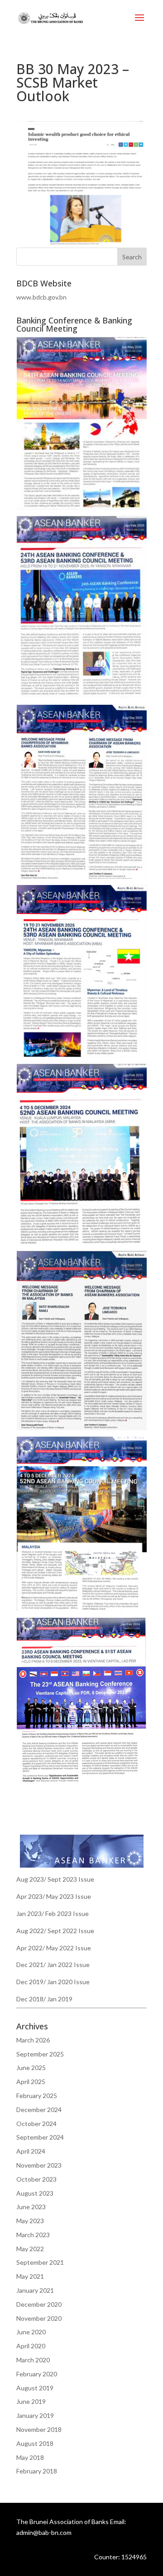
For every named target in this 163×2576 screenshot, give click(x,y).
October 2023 (36, 2179)
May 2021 (30, 2276)
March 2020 (33, 2360)
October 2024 (36, 2124)
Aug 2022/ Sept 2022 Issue (55, 1931)
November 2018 (39, 2429)
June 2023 (31, 2207)
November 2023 (39, 2165)
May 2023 (30, 2221)
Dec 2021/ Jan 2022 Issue (53, 1965)
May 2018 (30, 2457)
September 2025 (40, 2054)
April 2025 (31, 2082)
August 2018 (35, 2443)
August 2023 (35, 2193)
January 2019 (35, 2415)
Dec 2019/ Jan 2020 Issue (53, 1982)
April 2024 (31, 2151)
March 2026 (33, 2040)
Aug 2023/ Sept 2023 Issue (55, 1879)
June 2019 (31, 2401)
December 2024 (39, 2110)
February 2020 (37, 2374)
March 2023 (33, 2235)
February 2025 (37, 2096)
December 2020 (39, 2304)
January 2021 (35, 2290)
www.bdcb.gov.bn (41, 297)
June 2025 (31, 2068)
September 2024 (40, 2137)
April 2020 (31, 2346)
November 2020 (39, 2318)
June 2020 (31, 2332)
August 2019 (35, 2388)
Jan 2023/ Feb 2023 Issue (53, 1913)
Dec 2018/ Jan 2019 (44, 1999)
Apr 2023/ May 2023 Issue (54, 1896)
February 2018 (37, 2471)
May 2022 (30, 2249)
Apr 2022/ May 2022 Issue (54, 1948)
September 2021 (40, 2262)
